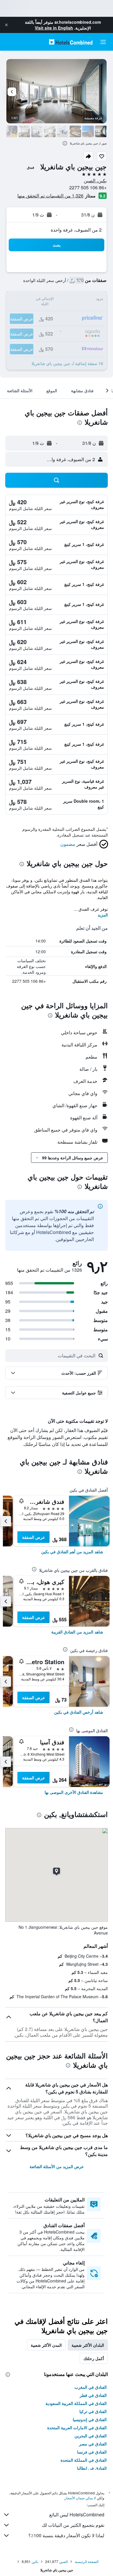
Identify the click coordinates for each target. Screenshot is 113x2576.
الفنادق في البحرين (91, 2436)
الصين (63, 2561)
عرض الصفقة (33, 1537)
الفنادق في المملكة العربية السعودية (76, 2403)
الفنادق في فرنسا (92, 2452)
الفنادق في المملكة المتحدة (84, 2460)
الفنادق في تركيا (93, 2411)
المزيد (103, 915)
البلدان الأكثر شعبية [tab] (88, 2345)
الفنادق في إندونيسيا (90, 2419)
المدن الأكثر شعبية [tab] (46, 2345)
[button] (6, 25)
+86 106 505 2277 (88, 187)
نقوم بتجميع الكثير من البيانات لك (73, 2525)
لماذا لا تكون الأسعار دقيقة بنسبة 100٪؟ (66, 2535)
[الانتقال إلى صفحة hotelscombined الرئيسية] (71, 42)
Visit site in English (54, 28)
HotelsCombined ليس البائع (77, 2514)
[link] (72, 1552)
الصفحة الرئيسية (87, 2561)
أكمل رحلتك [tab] (94, 2358)
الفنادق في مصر (93, 2444)
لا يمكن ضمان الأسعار (80, 2498)
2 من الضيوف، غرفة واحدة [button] (76, 230)
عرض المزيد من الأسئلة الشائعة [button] (57, 2166)
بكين (35, 2561)
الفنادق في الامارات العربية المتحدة (77, 2428)
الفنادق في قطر (93, 2395)
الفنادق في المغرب (91, 2387)
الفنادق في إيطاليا (92, 2468)
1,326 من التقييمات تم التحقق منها (50, 196)
